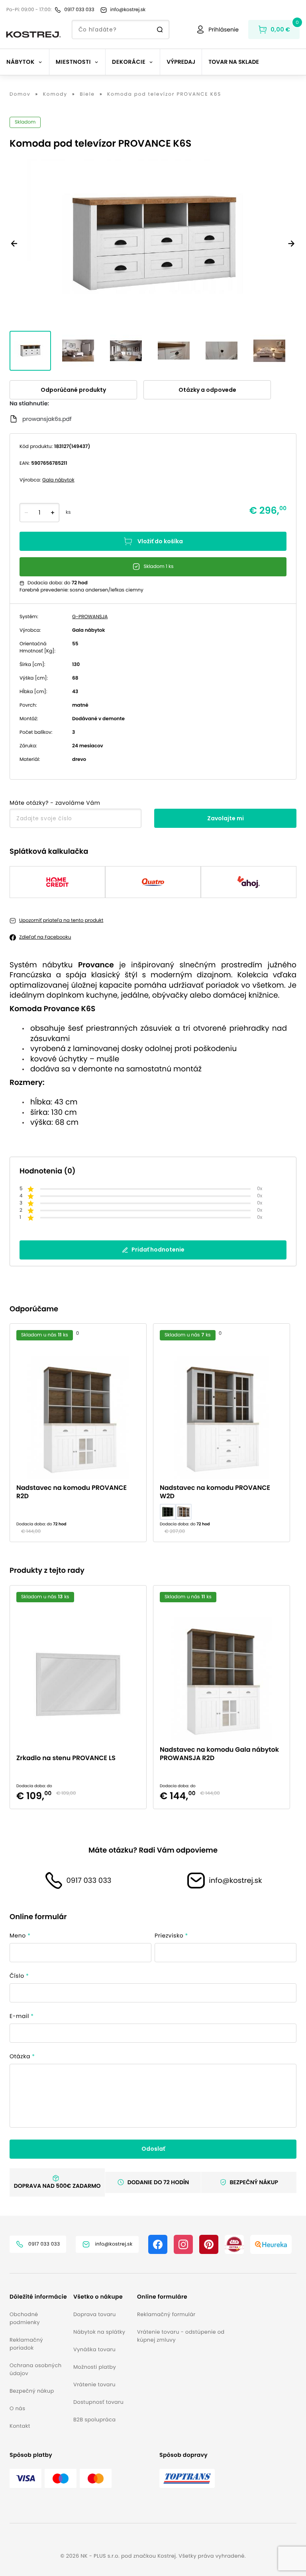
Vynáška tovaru (94, 2349)
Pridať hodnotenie (158, 1250)
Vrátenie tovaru (94, 2384)
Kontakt (20, 2426)
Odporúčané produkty (73, 390)
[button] (38, 2297)
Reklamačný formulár (166, 2314)
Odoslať (153, 2149)
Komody (55, 94)
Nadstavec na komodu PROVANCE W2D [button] (215, 1492)
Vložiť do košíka (160, 541)
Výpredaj (181, 62)
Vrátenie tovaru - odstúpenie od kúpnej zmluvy (181, 2336)
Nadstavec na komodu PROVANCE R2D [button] (72, 1492)
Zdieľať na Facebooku (45, 937)
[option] (81, 1433)
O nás (17, 2408)
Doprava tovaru (95, 2314)
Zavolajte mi (226, 818)
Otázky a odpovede (207, 390)
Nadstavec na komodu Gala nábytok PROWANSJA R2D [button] (219, 1754)
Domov (20, 94)
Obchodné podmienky (25, 2318)
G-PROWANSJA (90, 617)
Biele (87, 94)
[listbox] (153, 1433)
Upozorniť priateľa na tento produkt (61, 921)
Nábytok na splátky (99, 2332)
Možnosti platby (95, 2367)
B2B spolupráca (94, 2420)
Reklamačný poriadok (26, 2344)
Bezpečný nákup (32, 2391)
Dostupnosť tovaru (98, 2402)
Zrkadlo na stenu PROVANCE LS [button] (66, 1758)
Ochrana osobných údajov (35, 2369)
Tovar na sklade (234, 62)
